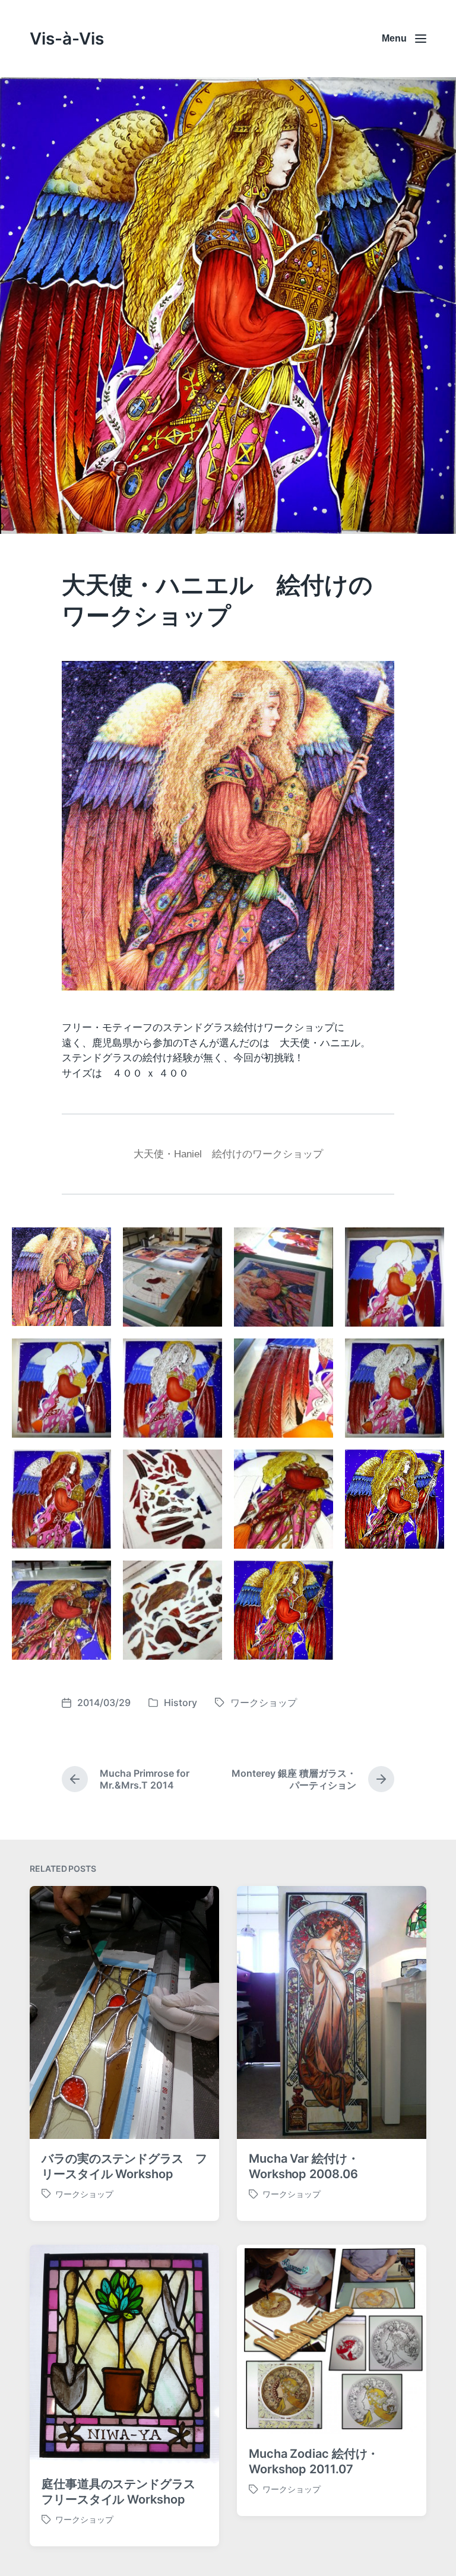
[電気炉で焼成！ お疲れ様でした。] (172, 1610)
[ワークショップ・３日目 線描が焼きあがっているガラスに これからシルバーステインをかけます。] (395, 1388)
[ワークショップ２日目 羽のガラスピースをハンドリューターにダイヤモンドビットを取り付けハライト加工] (61, 1388)
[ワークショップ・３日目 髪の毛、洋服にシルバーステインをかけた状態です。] (61, 1499)
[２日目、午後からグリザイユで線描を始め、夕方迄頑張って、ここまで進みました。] (172, 1388)
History (180, 1702)
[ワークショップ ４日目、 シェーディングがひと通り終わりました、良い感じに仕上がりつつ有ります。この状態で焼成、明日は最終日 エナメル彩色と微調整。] (395, 1499)
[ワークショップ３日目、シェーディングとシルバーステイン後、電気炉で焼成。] (172, 1499)
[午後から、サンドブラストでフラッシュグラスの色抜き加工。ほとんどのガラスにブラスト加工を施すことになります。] (284, 1277)
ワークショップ (264, 1702)
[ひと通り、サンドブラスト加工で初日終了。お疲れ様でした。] (395, 1277)
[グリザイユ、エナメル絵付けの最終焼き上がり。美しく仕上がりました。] (284, 1610)
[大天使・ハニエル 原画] (61, 1277)
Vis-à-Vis (67, 39)
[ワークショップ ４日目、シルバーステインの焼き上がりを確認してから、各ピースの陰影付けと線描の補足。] (284, 1499)
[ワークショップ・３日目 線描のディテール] (284, 1388)
